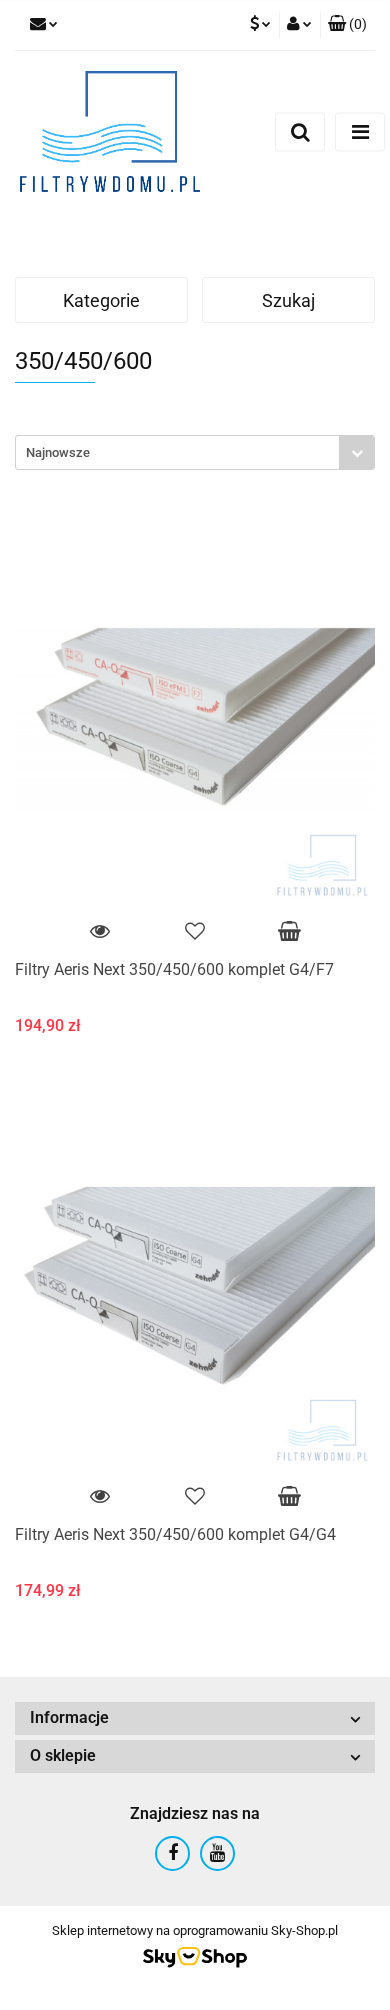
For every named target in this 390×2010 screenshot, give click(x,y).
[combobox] (195, 452)
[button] (347, 25)
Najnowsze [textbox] (58, 452)
